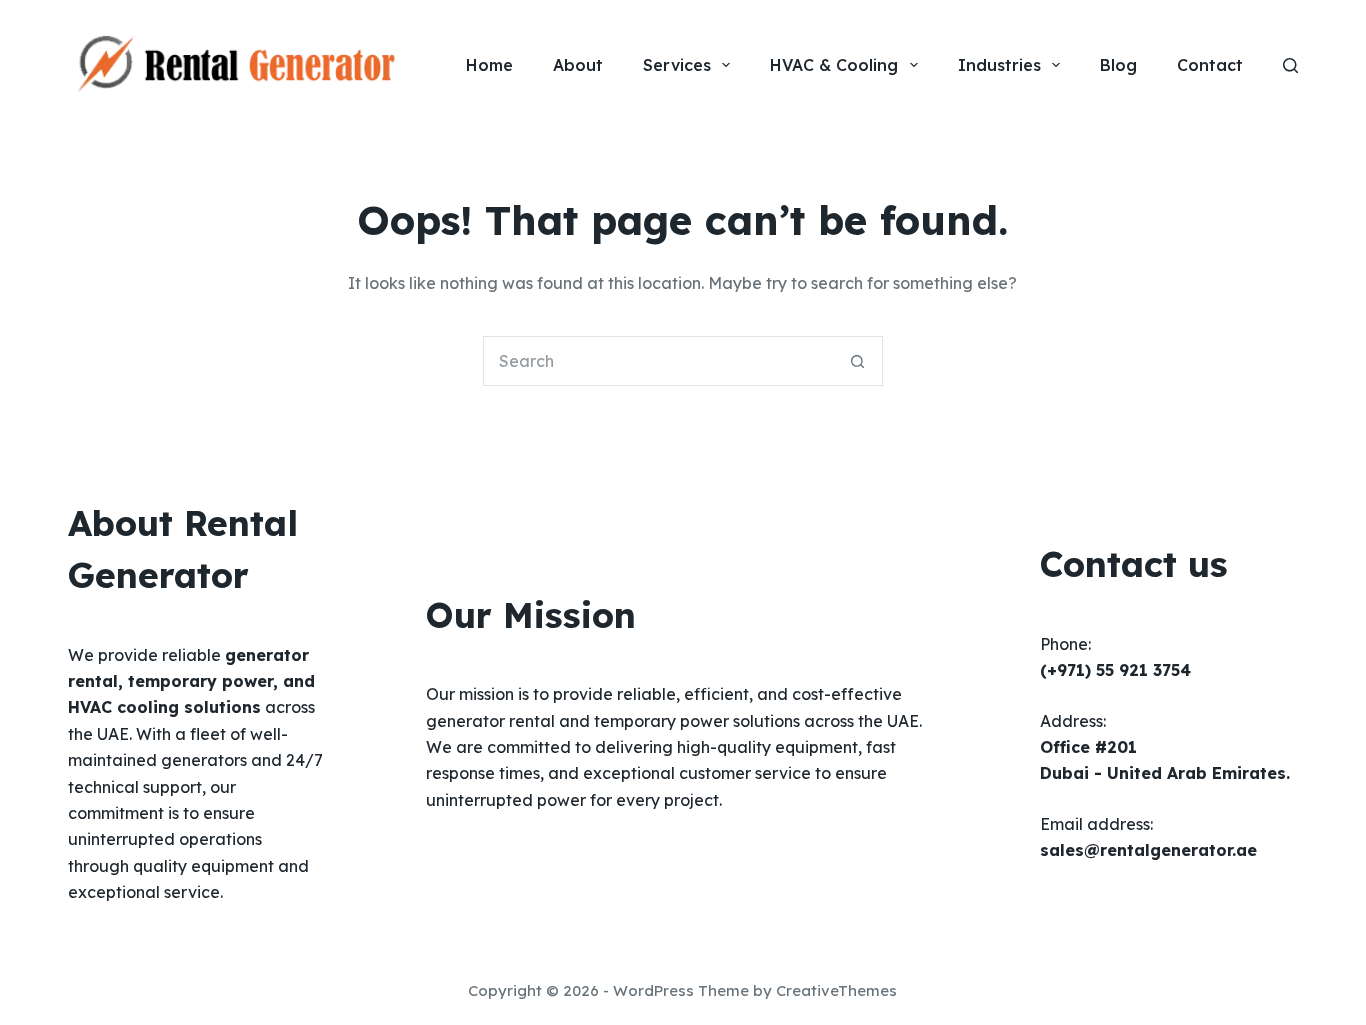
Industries (999, 65)
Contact (1210, 65)
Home (489, 65)
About (578, 65)
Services (677, 65)
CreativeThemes (836, 990)
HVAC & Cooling (834, 65)
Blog (1118, 65)
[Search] (1290, 65)
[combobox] (659, 361)
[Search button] (858, 361)
